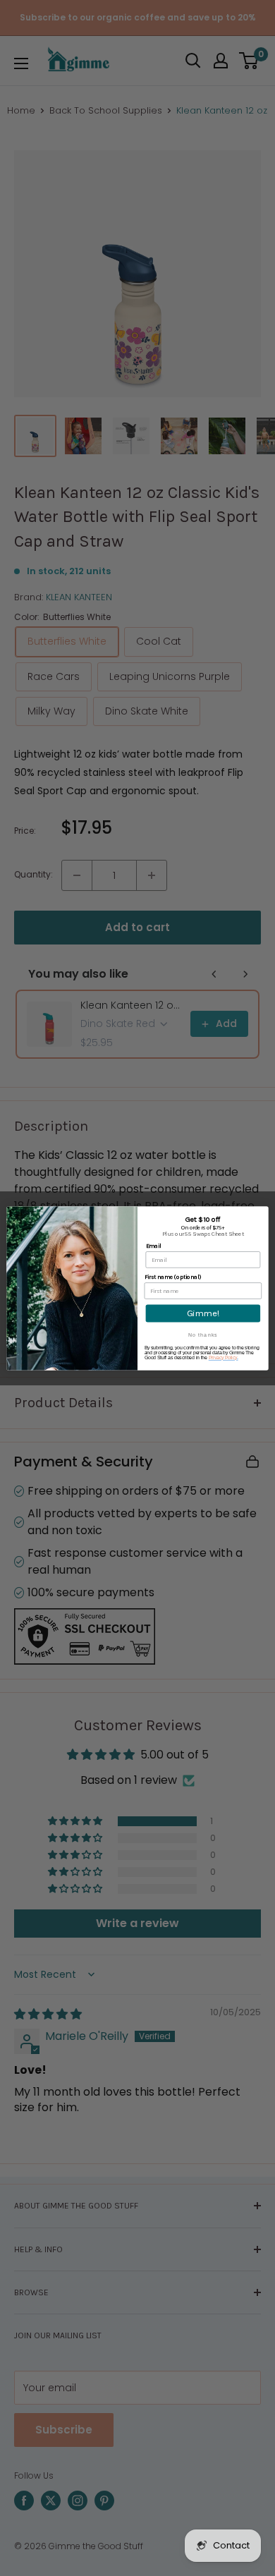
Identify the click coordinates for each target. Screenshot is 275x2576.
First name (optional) (173, 1277)
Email (154, 1246)
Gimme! (203, 1313)
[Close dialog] (262, 1213)
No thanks (203, 1335)
